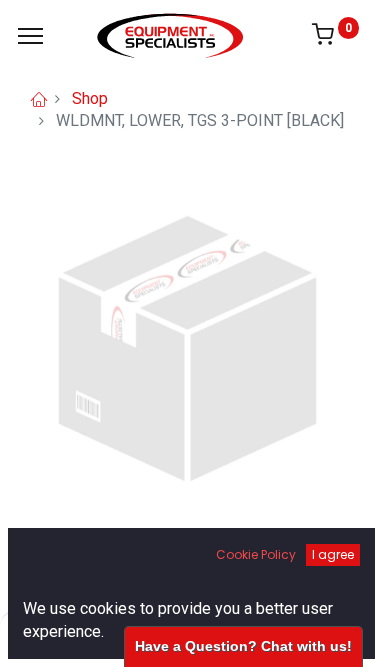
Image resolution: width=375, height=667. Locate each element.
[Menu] (30, 36)
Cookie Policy (256, 554)
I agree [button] (333, 554)
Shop (90, 98)
